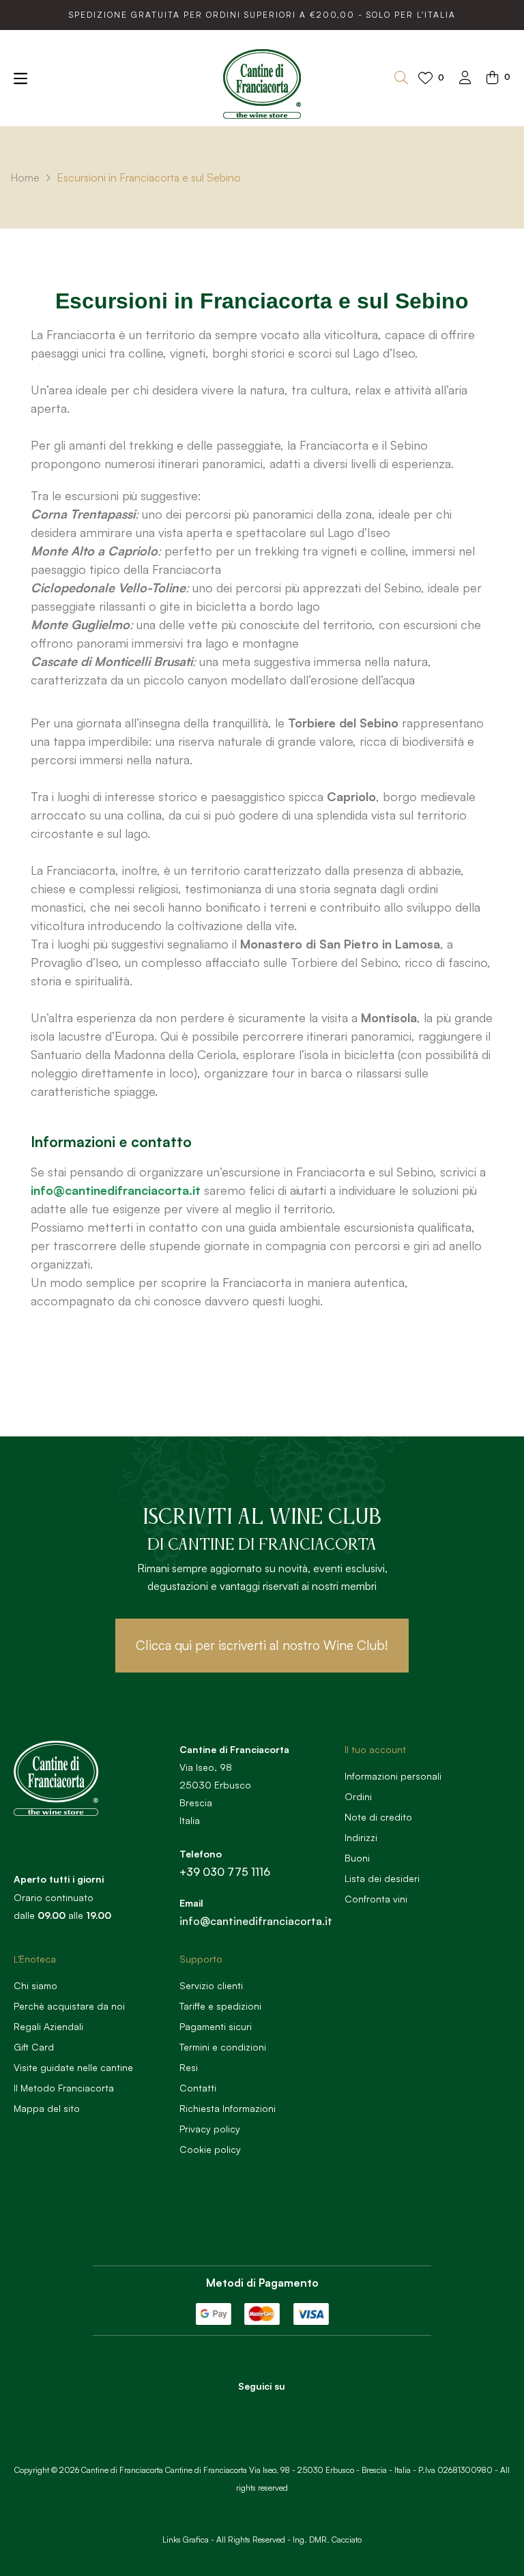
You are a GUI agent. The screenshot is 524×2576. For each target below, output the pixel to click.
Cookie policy (210, 2149)
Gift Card (34, 2047)
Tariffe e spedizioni (220, 2006)
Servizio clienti (211, 1985)
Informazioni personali (393, 1776)
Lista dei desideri (382, 1878)
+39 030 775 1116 (225, 1872)
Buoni (357, 1858)
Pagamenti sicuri (216, 2026)
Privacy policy (210, 2129)
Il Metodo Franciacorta (64, 2088)
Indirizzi (361, 1837)
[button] (262, 1646)
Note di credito (378, 1817)
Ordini (358, 1796)
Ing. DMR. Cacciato (327, 2539)
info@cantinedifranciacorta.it (116, 1190)
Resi (189, 2067)
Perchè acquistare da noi (69, 2006)
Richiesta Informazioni (228, 2108)
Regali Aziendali (48, 2026)
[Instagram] (280, 2410)
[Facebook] (243, 2410)
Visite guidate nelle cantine (73, 2067)
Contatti (198, 2088)
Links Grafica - (188, 2539)
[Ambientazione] (465, 79)
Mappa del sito (47, 2108)
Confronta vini (376, 1899)
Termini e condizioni (223, 2047)
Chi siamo (35, 1985)
